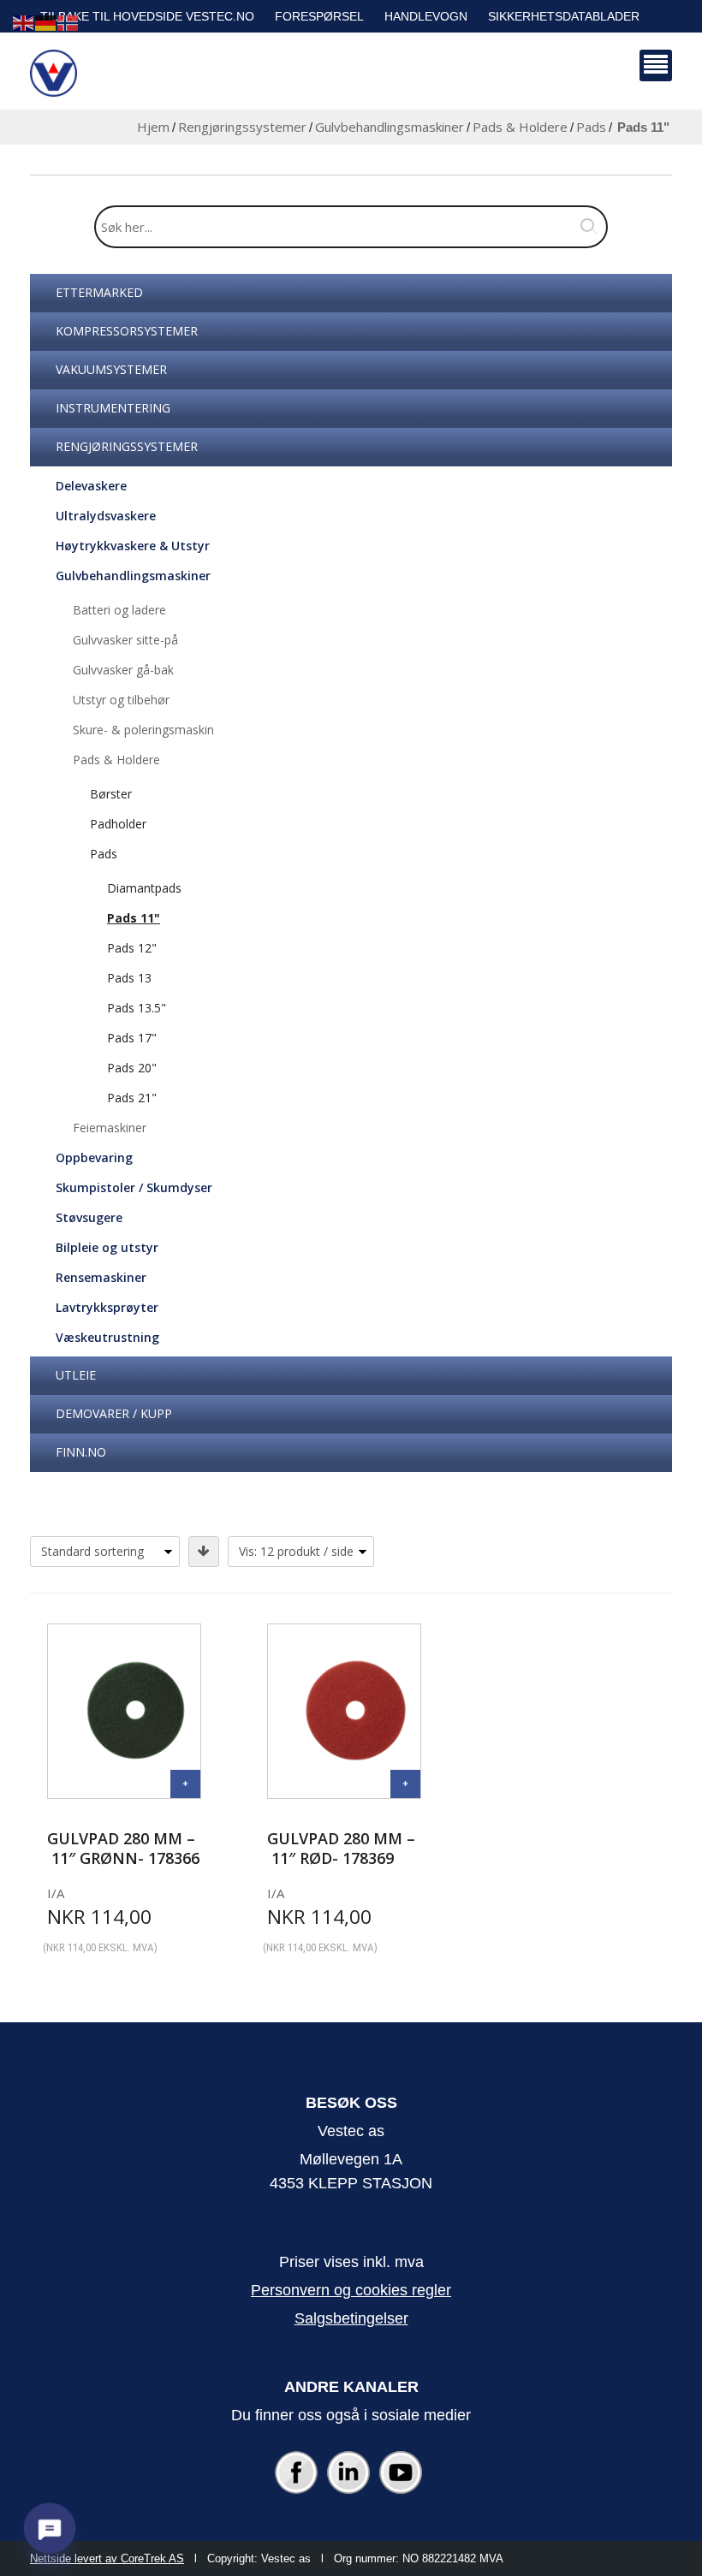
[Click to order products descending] (204, 1552)
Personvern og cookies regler (351, 2290)
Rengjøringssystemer (242, 127)
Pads (591, 127)
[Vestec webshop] (54, 73)
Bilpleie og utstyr (107, 1247)
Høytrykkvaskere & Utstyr (133, 546)
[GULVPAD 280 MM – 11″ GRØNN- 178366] (185, 1784)
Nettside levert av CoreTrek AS (107, 2558)
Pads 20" (132, 1068)
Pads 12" (132, 948)
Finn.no (81, 1452)
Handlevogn (426, 16)
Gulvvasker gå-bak (123, 670)
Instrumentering (113, 408)
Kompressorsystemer (127, 331)
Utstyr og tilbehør (121, 700)
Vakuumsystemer (111, 369)
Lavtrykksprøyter (107, 1307)
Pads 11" (134, 918)
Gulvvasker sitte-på (125, 640)
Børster (111, 794)
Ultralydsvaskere (106, 516)
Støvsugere (89, 1217)
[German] (46, 22)
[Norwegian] (68, 22)
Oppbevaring (94, 1157)
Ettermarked (99, 292)
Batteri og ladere (119, 610)
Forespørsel (319, 16)
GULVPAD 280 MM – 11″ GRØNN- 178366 (123, 1848)
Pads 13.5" (137, 1008)
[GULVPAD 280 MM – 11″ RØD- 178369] (405, 1784)
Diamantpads (144, 888)
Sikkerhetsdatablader (564, 16)
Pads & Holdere (520, 127)
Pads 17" (132, 1038)
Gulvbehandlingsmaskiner (390, 127)
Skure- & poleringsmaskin (143, 730)
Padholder (118, 824)
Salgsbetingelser (351, 2318)
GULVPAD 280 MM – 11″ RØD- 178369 (341, 1848)
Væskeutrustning (107, 1337)
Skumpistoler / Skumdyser (134, 1187)
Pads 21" (132, 1098)
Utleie (76, 1375)
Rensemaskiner (101, 1277)
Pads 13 (129, 978)
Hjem (153, 127)
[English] (24, 22)
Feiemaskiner (110, 1128)
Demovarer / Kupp (114, 1413)
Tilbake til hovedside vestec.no (147, 16)
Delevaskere (91, 486)
